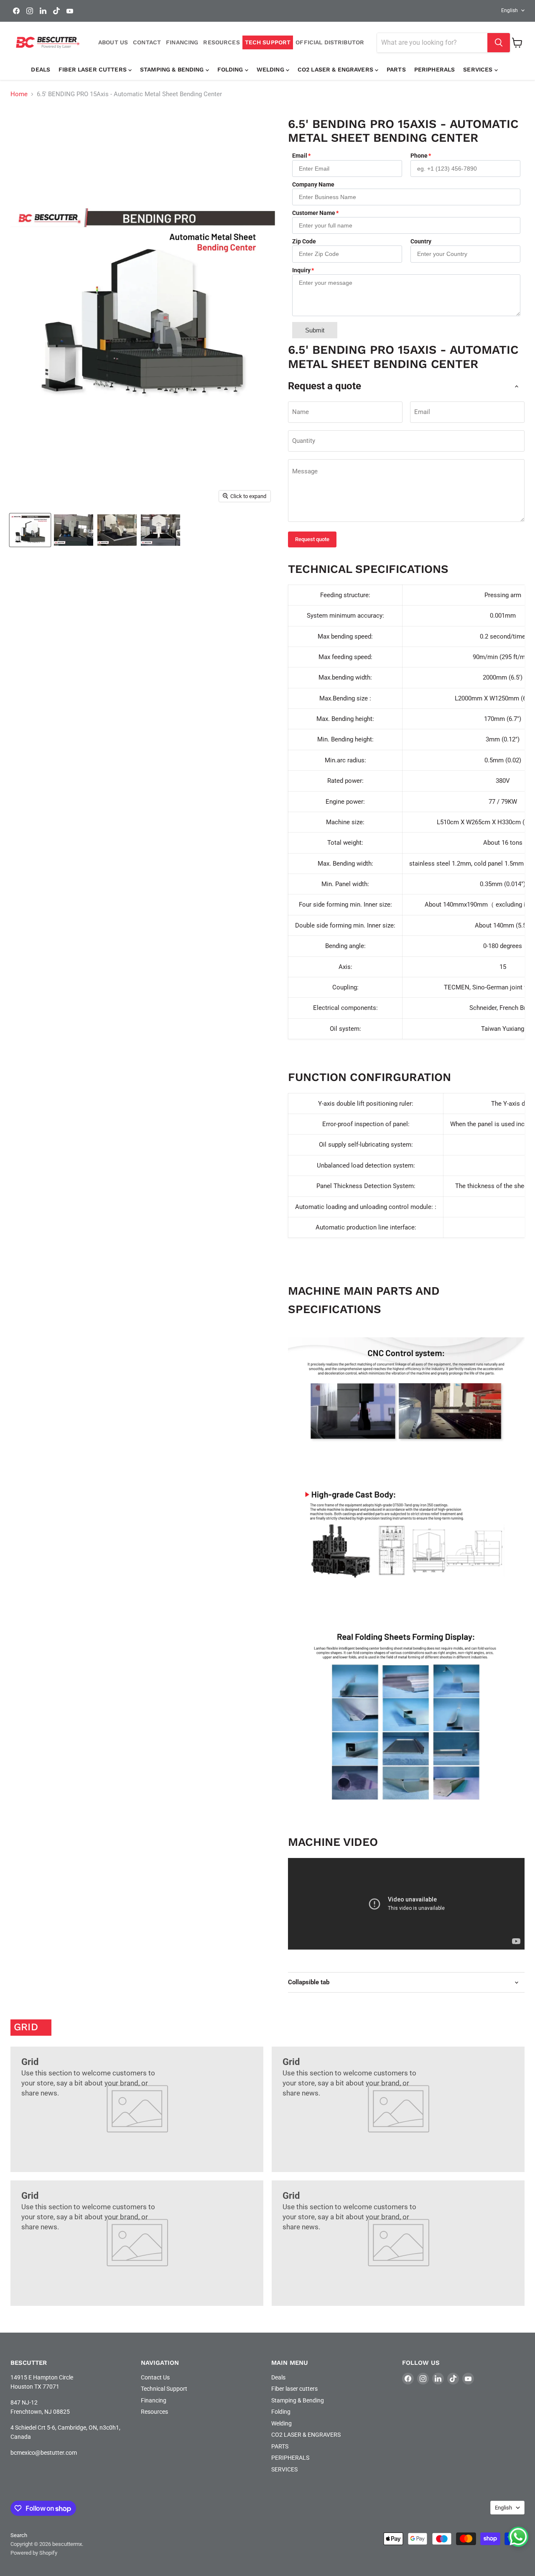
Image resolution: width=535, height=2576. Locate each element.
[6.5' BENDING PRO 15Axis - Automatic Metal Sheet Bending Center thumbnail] (30, 530)
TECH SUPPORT (268, 42)
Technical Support (164, 2389)
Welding (271, 69)
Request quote (312, 539)
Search (19, 2535)
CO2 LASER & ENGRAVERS (336, 69)
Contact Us (155, 2377)
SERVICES (479, 69)
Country (421, 241)
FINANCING (182, 42)
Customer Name (314, 213)
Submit (315, 330)
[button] (518, 2537)
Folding (231, 69)
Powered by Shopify (34, 2553)
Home (19, 94)
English (510, 10)
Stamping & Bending (173, 69)
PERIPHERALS (435, 69)
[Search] (499, 43)
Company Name (313, 184)
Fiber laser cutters (93, 69)
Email (300, 156)
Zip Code (304, 241)
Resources (154, 2412)
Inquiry (301, 270)
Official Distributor (330, 42)
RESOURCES (221, 42)
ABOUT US (113, 42)
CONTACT (147, 42)
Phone (419, 156)
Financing (154, 2400)
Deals (41, 69)
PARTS (396, 69)
